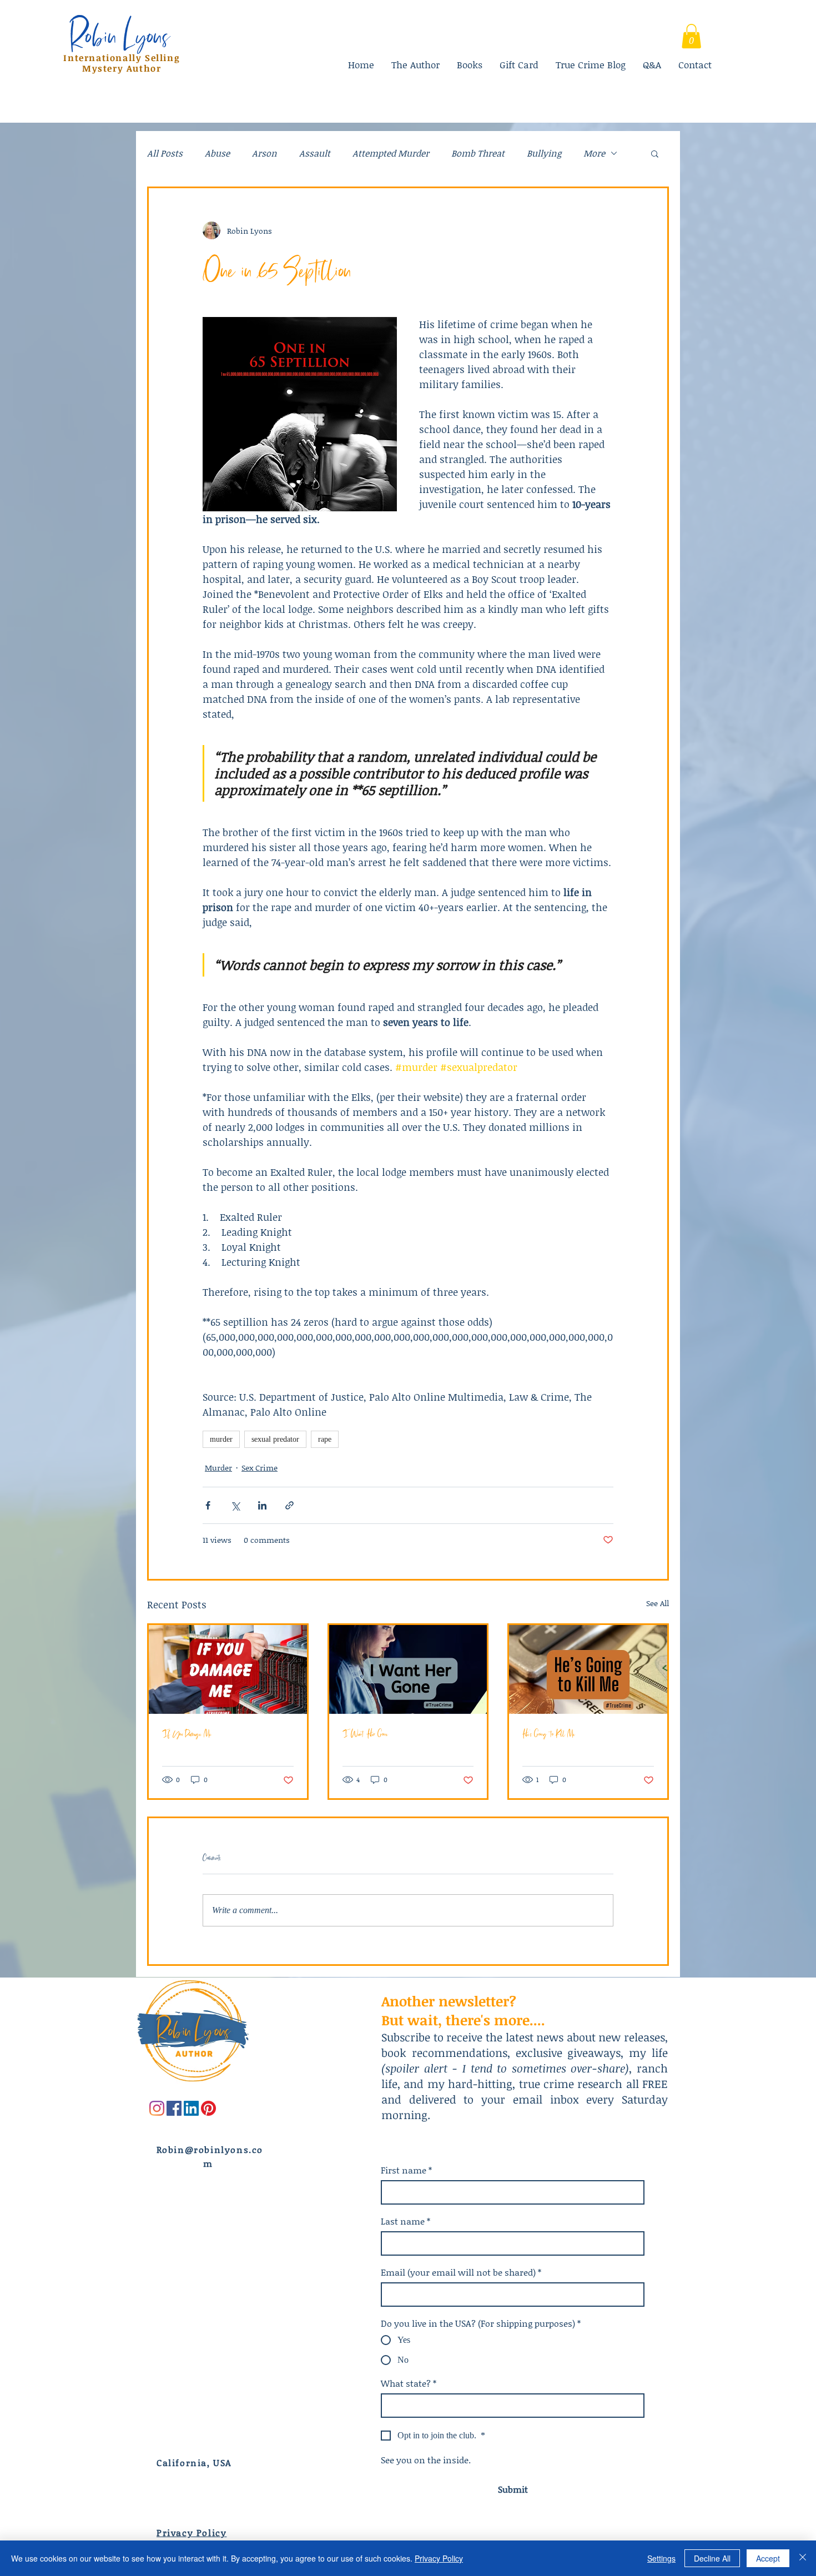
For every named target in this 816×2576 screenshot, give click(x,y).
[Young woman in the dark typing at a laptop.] (408, 1669)
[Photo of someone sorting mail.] (228, 1669)
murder (221, 1439)
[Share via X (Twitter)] (235, 1505)
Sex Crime (260, 1468)
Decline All (712, 2558)
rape (325, 1439)
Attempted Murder (391, 153)
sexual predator (275, 1439)
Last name (406, 2221)
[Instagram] (157, 2108)
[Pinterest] (208, 2108)
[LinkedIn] (191, 2108)
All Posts (165, 153)
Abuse (217, 153)
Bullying (544, 153)
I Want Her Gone (365, 1734)
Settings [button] (661, 2558)
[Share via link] (289, 1505)
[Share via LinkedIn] (262, 1505)
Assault (315, 153)
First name (406, 2170)
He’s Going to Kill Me (549, 1734)
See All (658, 1603)
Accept (768, 2558)
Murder (218, 1468)
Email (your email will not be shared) (461, 2272)
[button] (655, 153)
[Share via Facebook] (208, 1505)
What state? (409, 2383)
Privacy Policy (439, 2558)
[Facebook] (174, 2108)
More (594, 153)
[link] (691, 36)
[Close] (803, 2558)
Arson (265, 153)
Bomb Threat (478, 153)
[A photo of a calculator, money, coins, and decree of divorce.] (588, 1669)
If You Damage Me (187, 1734)
